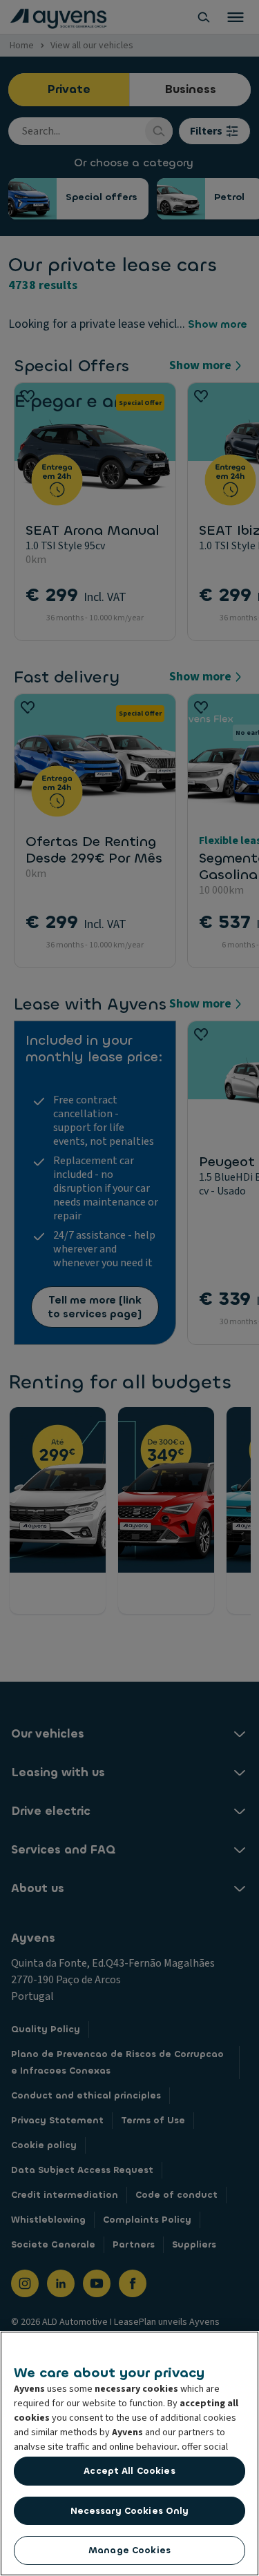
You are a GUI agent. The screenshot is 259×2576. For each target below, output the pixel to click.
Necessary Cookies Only (130, 2511)
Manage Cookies (129, 2550)
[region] (129, 2454)
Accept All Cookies (129, 2471)
